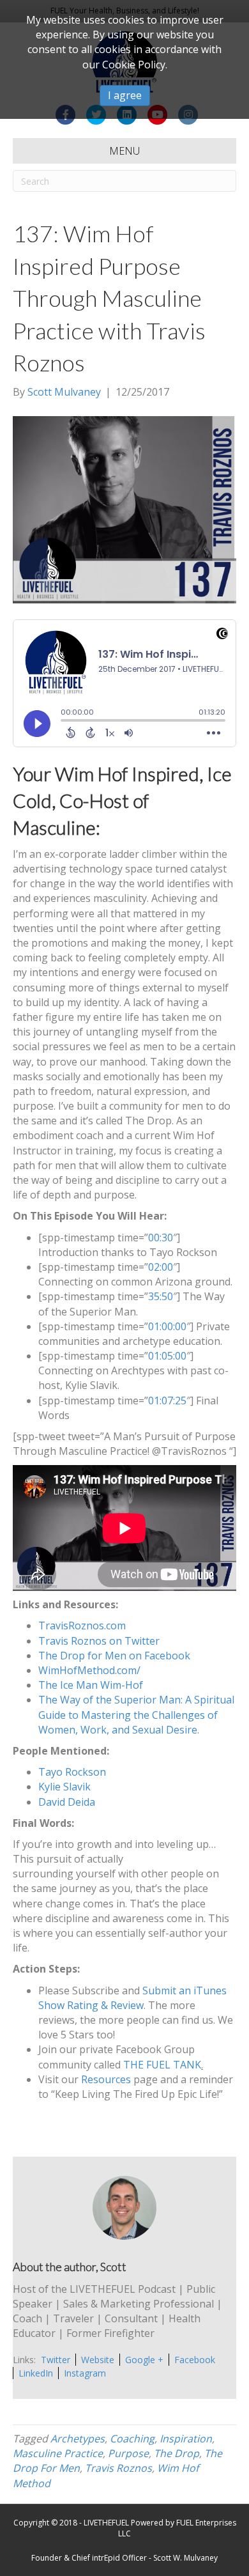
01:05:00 (167, 1356)
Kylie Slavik (64, 1787)
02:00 (161, 1267)
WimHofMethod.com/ (89, 1670)
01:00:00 (167, 1326)
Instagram (85, 2373)
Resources (106, 2079)
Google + (144, 2360)
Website (98, 2360)
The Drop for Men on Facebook (114, 1656)
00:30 (161, 1238)
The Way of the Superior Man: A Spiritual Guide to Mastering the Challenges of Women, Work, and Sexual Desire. (136, 1714)
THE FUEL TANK (162, 2065)
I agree (125, 95)
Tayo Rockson (72, 1772)
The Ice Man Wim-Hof (91, 1685)
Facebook (195, 2360)
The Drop (177, 2453)
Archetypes (78, 2439)
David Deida (67, 1802)
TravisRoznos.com (82, 1626)
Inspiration (186, 2439)
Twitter (56, 2360)
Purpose (128, 2453)
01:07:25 (167, 1401)
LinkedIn (36, 2373)
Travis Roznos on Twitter (99, 1641)
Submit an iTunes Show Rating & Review (132, 1998)
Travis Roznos (118, 2468)
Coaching (132, 2439)
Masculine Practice (58, 2453)
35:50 (161, 1296)
